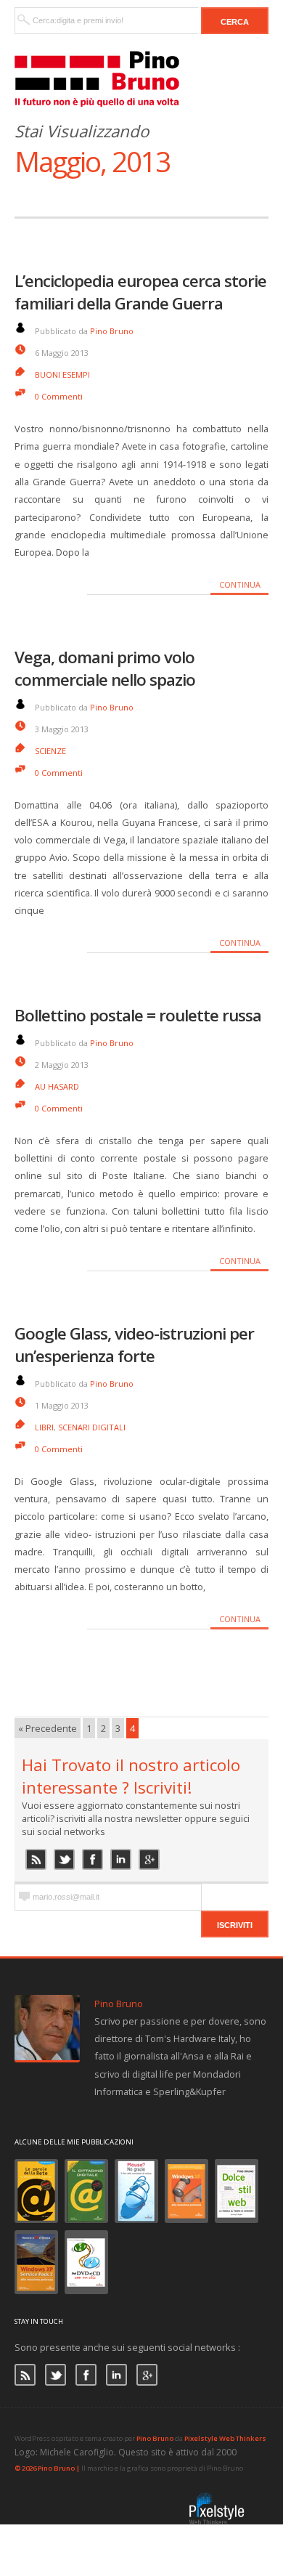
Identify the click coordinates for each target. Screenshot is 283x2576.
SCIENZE (50, 751)
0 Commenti (59, 396)
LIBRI (44, 1427)
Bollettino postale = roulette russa (138, 1015)
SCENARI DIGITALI (92, 1427)
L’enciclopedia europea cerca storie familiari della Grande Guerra (140, 292)
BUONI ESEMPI (62, 374)
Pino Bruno (112, 331)
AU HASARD (57, 1086)
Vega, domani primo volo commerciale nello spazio (105, 668)
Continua (240, 584)
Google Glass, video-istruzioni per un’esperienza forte (134, 1345)
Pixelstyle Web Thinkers (225, 2438)
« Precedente (48, 1728)
